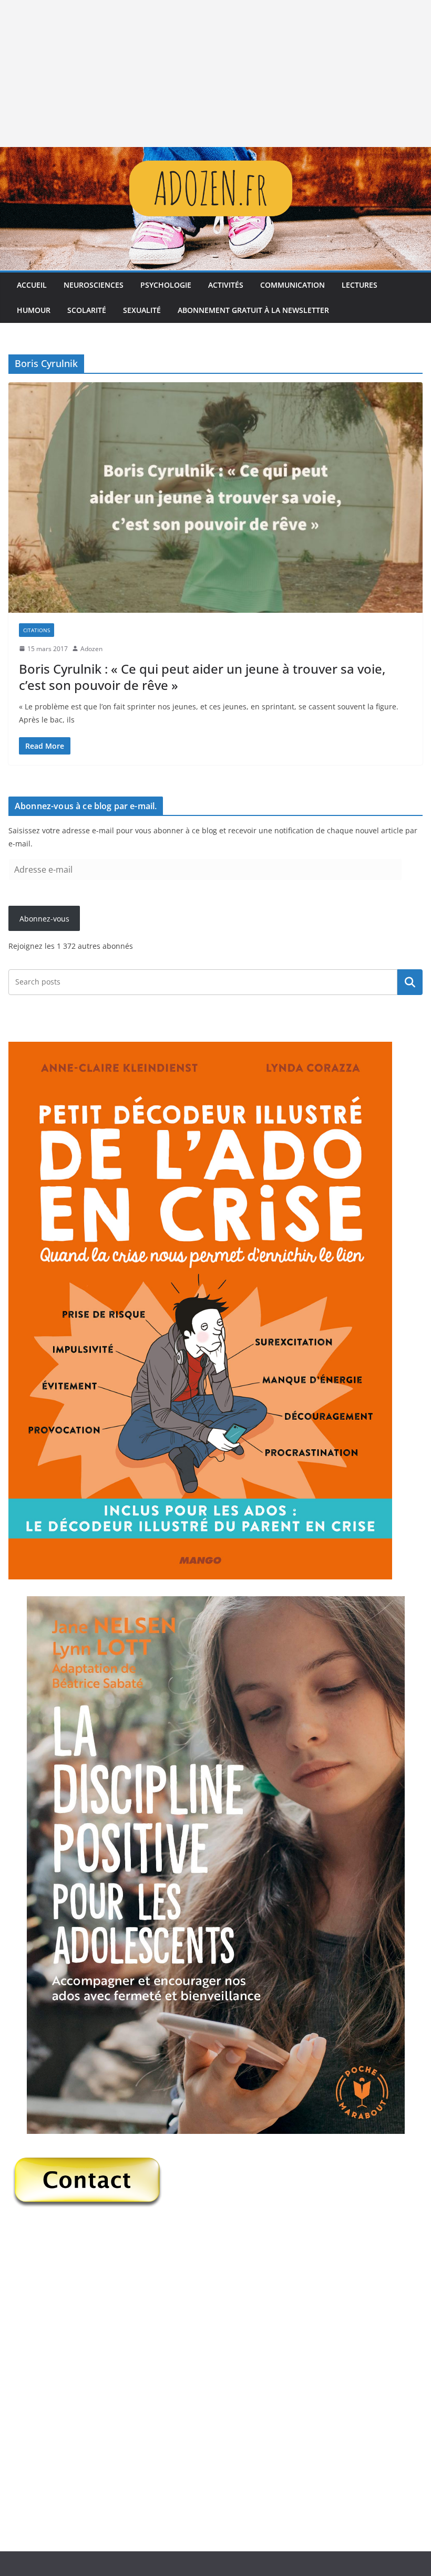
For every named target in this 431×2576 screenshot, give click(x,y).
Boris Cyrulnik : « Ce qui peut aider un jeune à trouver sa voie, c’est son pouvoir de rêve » (202, 677)
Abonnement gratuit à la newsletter (253, 310)
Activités (226, 285)
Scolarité (87, 310)
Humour (34, 310)
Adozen (91, 649)
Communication (293, 285)
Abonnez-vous (44, 919)
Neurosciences (94, 285)
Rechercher (410, 982)
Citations (37, 630)
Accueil (32, 285)
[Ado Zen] (215, 154)
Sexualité (142, 310)
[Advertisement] (215, 74)
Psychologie (166, 285)
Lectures (360, 285)
